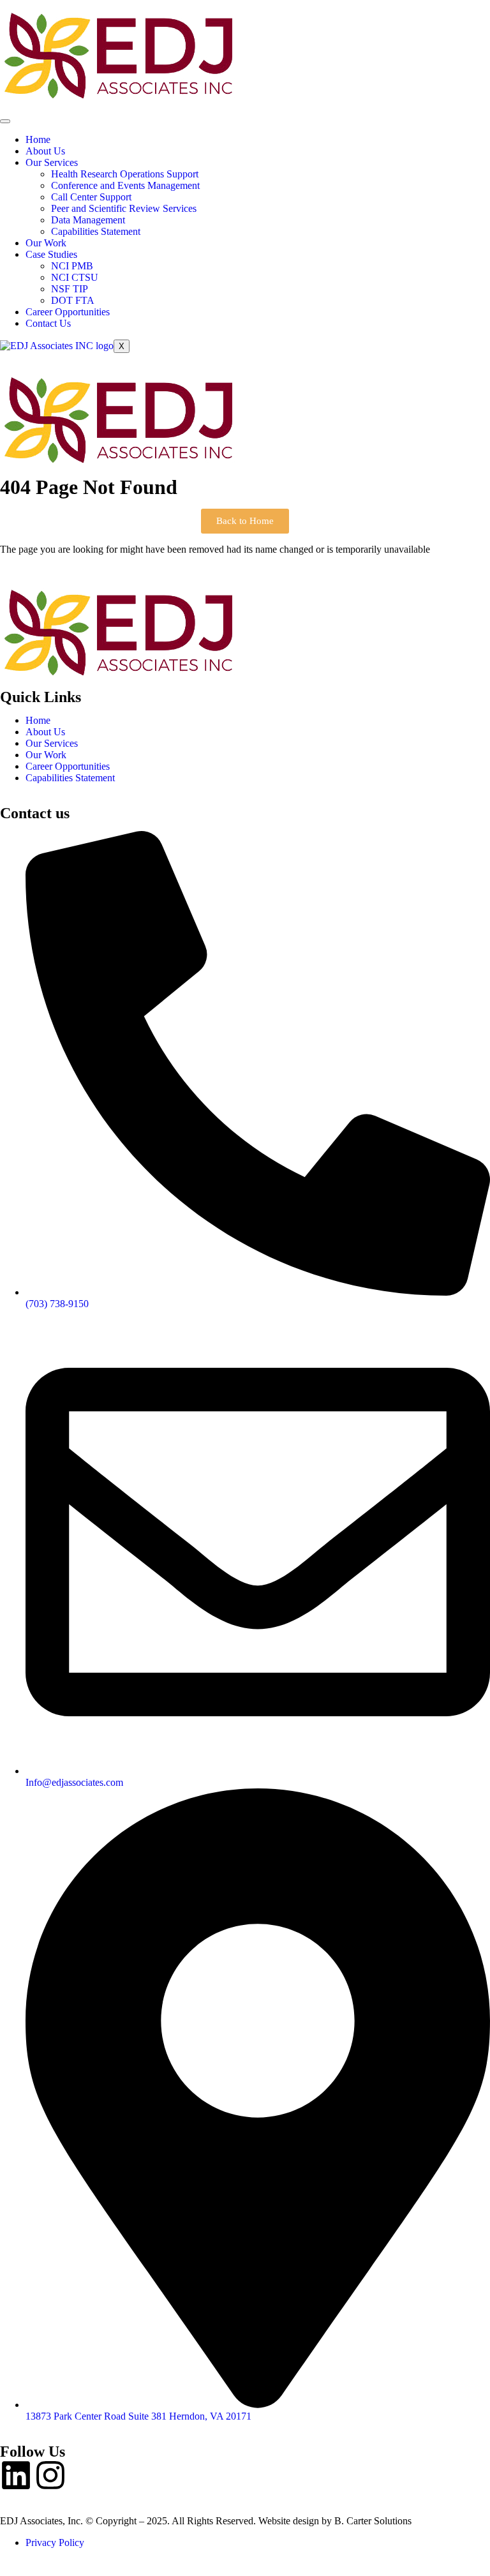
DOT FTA (73, 300)
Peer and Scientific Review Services (124, 208)
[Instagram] (50, 2475)
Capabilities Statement (96, 231)
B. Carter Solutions (373, 2521)
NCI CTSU (75, 277)
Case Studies (51, 254)
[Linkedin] (16, 2475)
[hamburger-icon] (5, 121)
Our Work (46, 243)
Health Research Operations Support (125, 174)
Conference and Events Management (125, 185)
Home (38, 139)
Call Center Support (91, 197)
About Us (45, 151)
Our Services (52, 162)
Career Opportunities (68, 312)
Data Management (88, 220)
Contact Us (48, 323)
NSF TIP (70, 289)
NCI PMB (72, 266)
